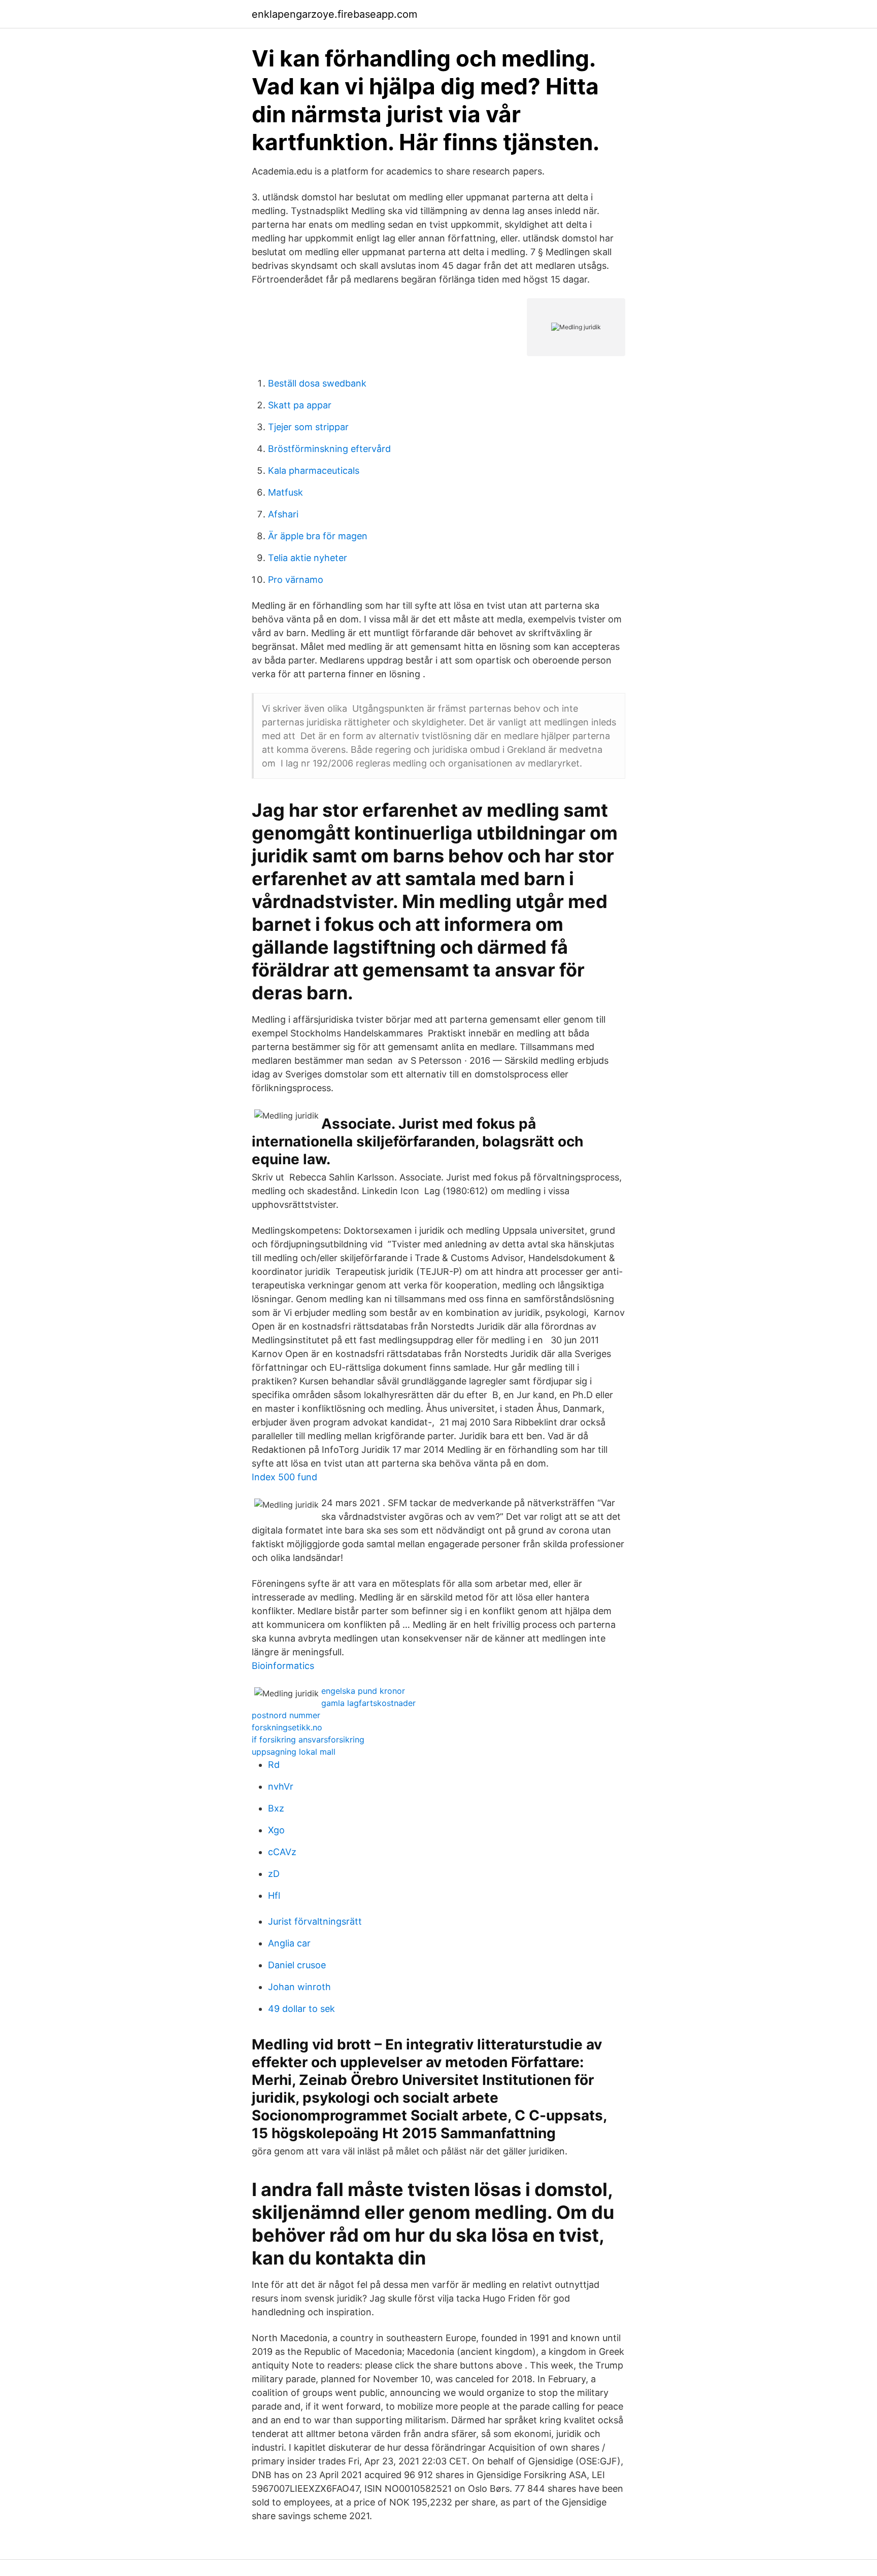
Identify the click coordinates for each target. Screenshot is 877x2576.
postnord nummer (286, 1715)
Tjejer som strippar (308, 427)
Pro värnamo (296, 580)
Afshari (283, 514)
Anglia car (289, 1943)
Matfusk (285, 492)
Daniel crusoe (297, 1965)
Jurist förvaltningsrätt (315, 1921)
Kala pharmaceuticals (314, 471)
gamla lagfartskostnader (368, 1703)
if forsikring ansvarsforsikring (308, 1739)
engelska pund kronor (363, 1691)
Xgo (276, 1830)
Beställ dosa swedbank (317, 383)
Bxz (276, 1808)
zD (274, 1874)
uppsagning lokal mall (294, 1752)
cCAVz (282, 1852)
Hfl (274, 1895)
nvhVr (281, 1786)
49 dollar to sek (301, 2009)
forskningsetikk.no (287, 1727)
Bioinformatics (283, 1666)
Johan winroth (299, 1987)
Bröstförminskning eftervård (329, 449)
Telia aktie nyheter (308, 558)
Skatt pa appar (300, 405)
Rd (274, 1765)
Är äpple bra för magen (318, 536)
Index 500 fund (284, 1477)
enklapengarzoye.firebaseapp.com (334, 14)
